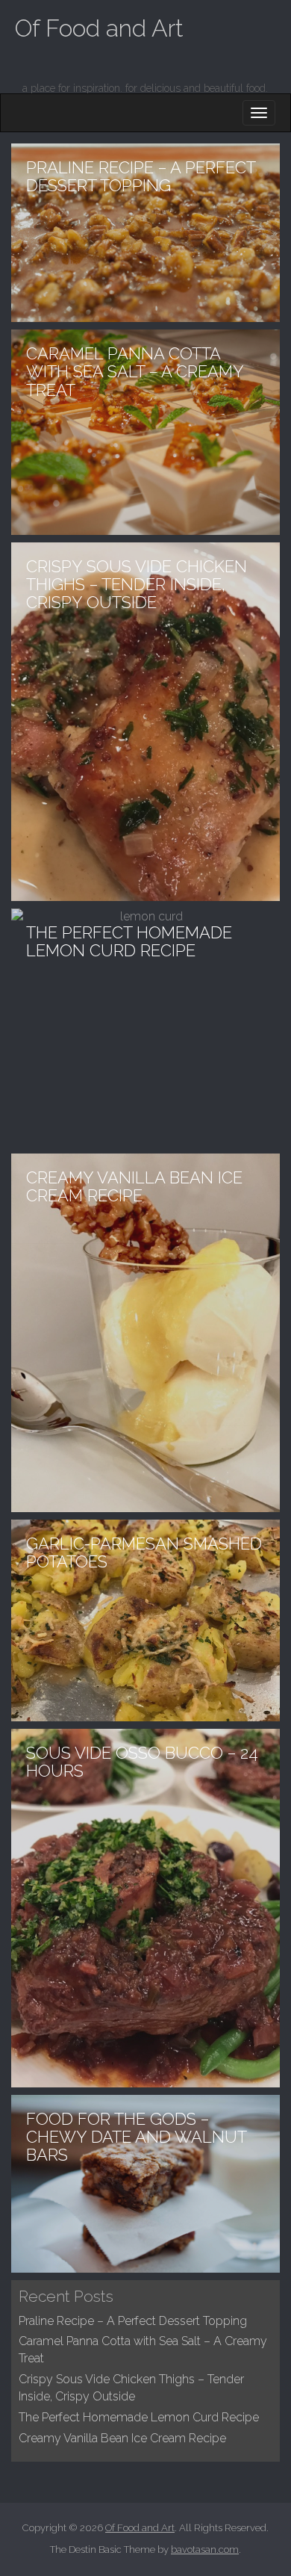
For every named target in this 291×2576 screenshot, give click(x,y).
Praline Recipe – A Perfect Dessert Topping (133, 2321)
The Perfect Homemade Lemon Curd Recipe (139, 2417)
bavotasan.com (205, 2549)
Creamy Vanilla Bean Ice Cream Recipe (122, 2438)
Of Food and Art (99, 28)
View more (145, 233)
